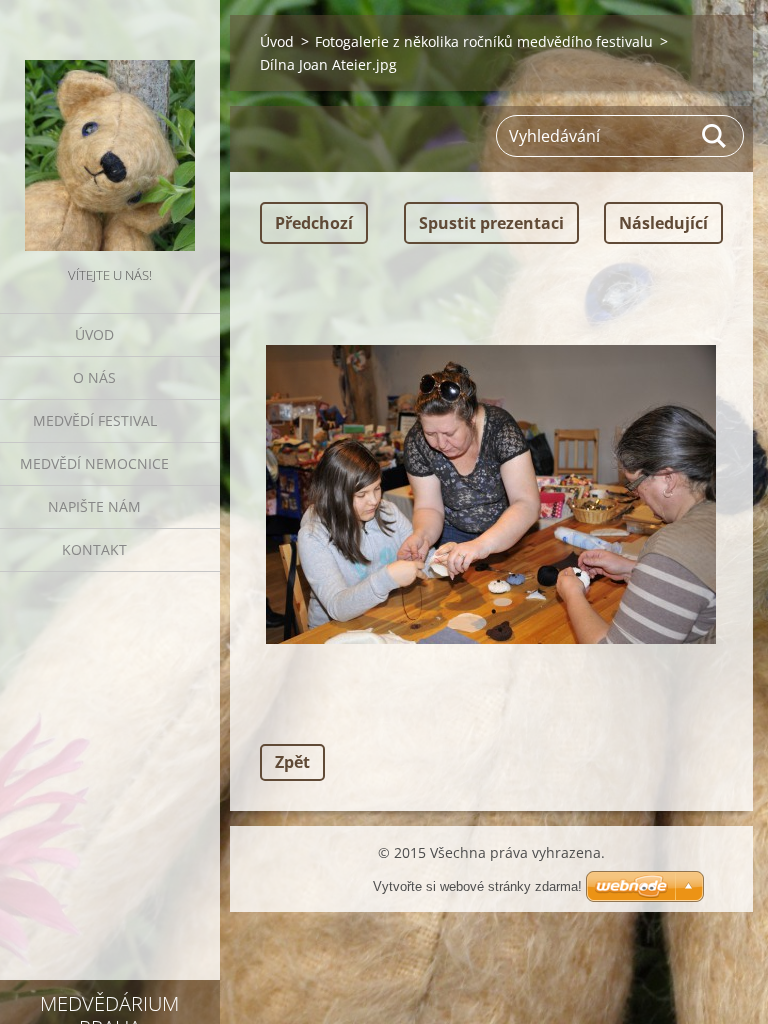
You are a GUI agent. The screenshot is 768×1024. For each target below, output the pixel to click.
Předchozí (314, 223)
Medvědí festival (95, 420)
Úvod (94, 334)
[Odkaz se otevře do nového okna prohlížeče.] (491, 494)
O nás (94, 377)
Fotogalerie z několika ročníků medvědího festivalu (484, 41)
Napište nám (94, 506)
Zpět (292, 762)
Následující (663, 223)
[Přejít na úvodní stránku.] (110, 131)
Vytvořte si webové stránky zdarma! (477, 886)
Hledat (715, 136)
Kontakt (94, 549)
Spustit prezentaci (491, 223)
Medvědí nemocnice (94, 463)
